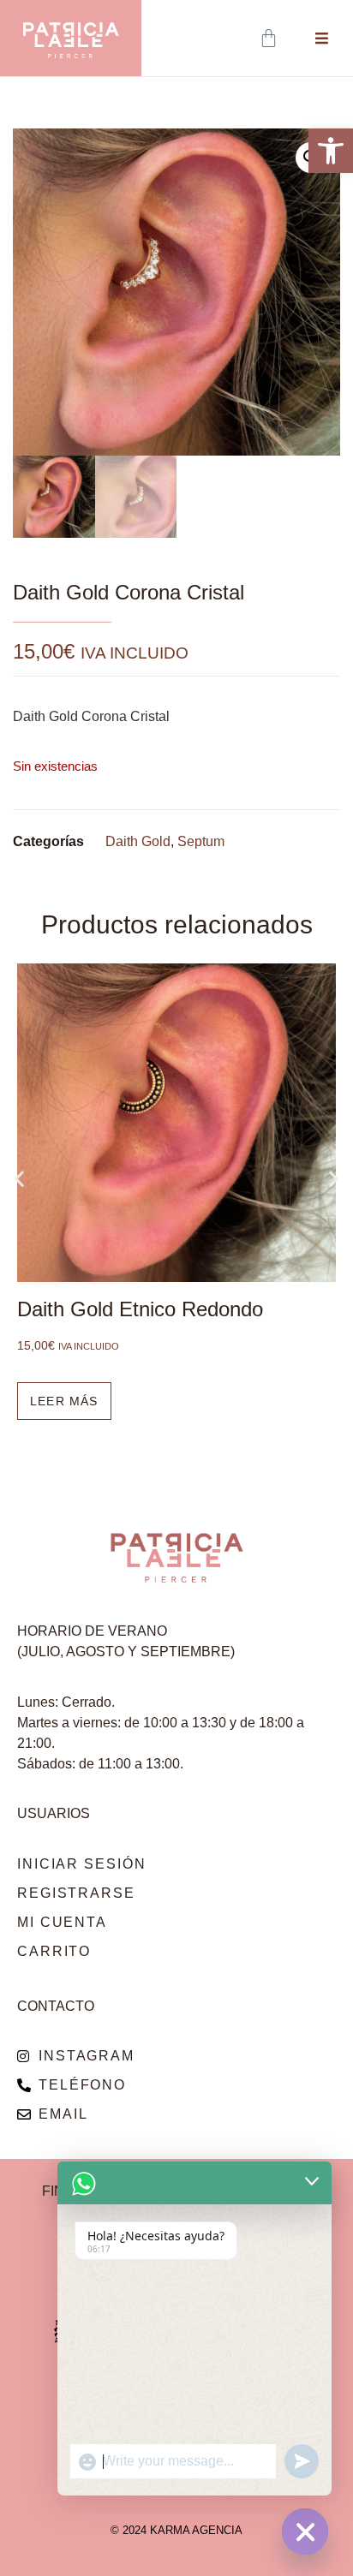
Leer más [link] (64, 1401)
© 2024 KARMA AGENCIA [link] (176, 2530)
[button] (19, 1179)
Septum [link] (201, 841)
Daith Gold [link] (138, 841)
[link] (331, 151)
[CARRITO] (270, 38)
